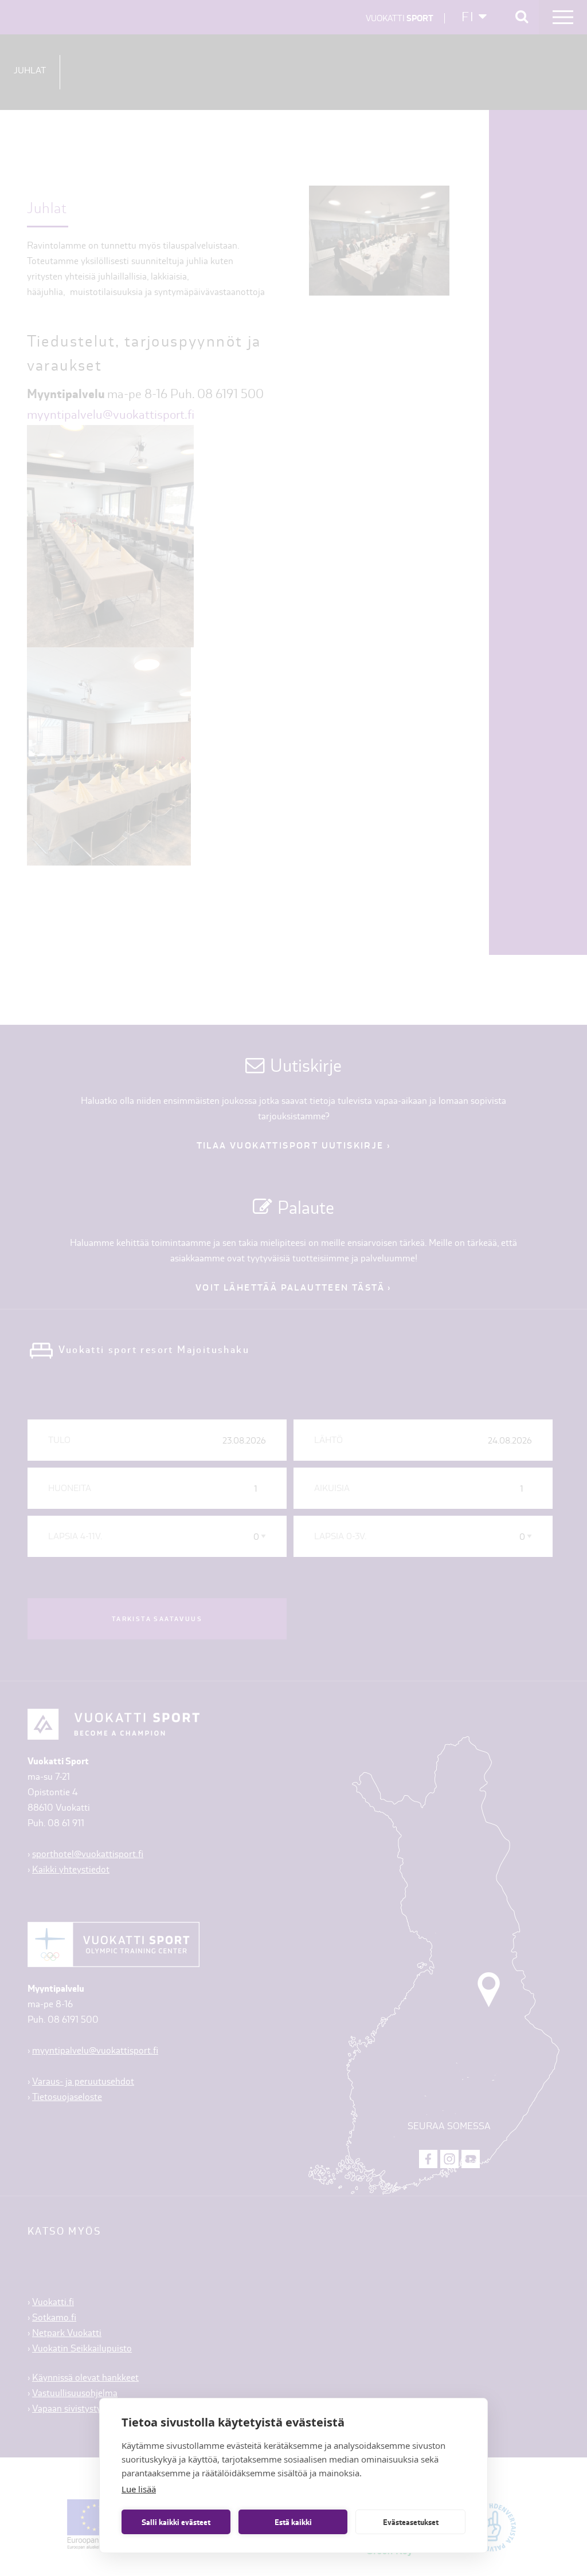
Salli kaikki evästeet (176, 2522)
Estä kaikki (293, 2522)
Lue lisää (139, 2489)
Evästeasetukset (411, 2522)
